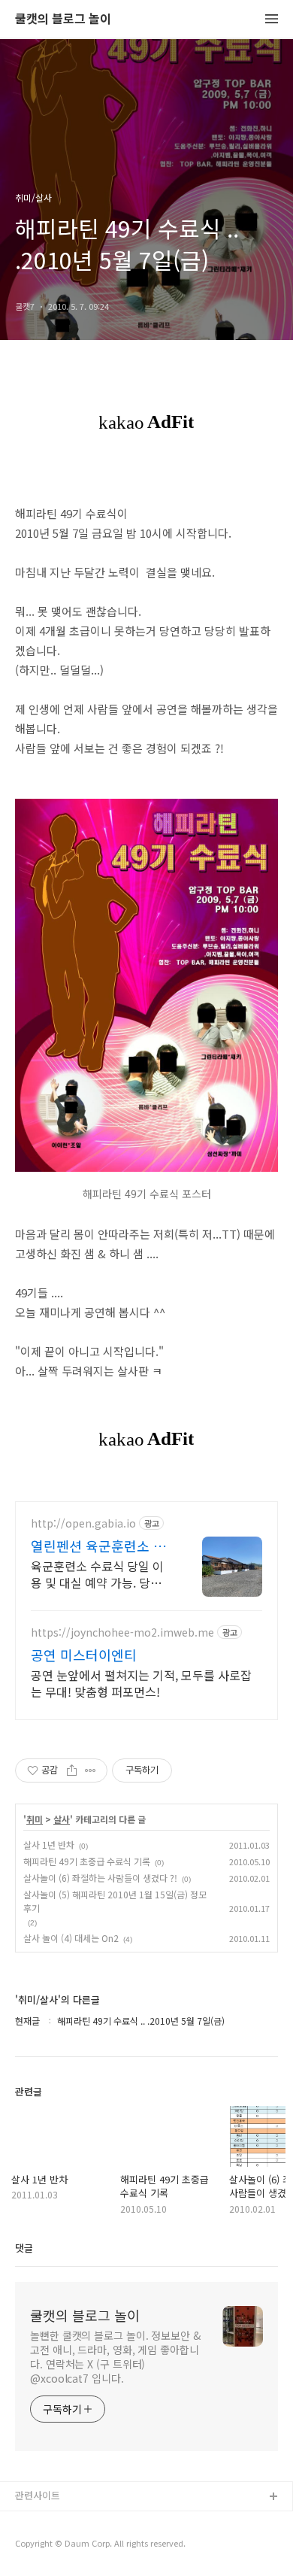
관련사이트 (38, 2495)
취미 (35, 1819)
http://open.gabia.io (83, 1523)
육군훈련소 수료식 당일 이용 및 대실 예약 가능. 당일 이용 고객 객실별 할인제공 (97, 1574)
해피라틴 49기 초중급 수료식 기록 (87, 1861)
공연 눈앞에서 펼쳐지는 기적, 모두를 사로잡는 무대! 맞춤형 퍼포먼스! (141, 1683)
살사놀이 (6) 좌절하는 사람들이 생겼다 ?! (100, 1878)
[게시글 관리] (91, 1770)
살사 (62, 1819)
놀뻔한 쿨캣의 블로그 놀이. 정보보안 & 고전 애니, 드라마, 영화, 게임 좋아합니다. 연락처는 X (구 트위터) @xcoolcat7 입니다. (115, 2357)
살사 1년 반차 (49, 1845)
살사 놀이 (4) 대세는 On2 (71, 1938)
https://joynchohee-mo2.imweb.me (122, 1632)
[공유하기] (72, 1770)
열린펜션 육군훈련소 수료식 (98, 1546)
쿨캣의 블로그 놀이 (63, 19)
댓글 (24, 2248)
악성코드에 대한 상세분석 (68, 2521)
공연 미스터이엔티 (84, 1655)
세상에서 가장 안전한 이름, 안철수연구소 (100, 2546)
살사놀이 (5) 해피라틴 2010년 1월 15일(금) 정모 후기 (115, 1901)
